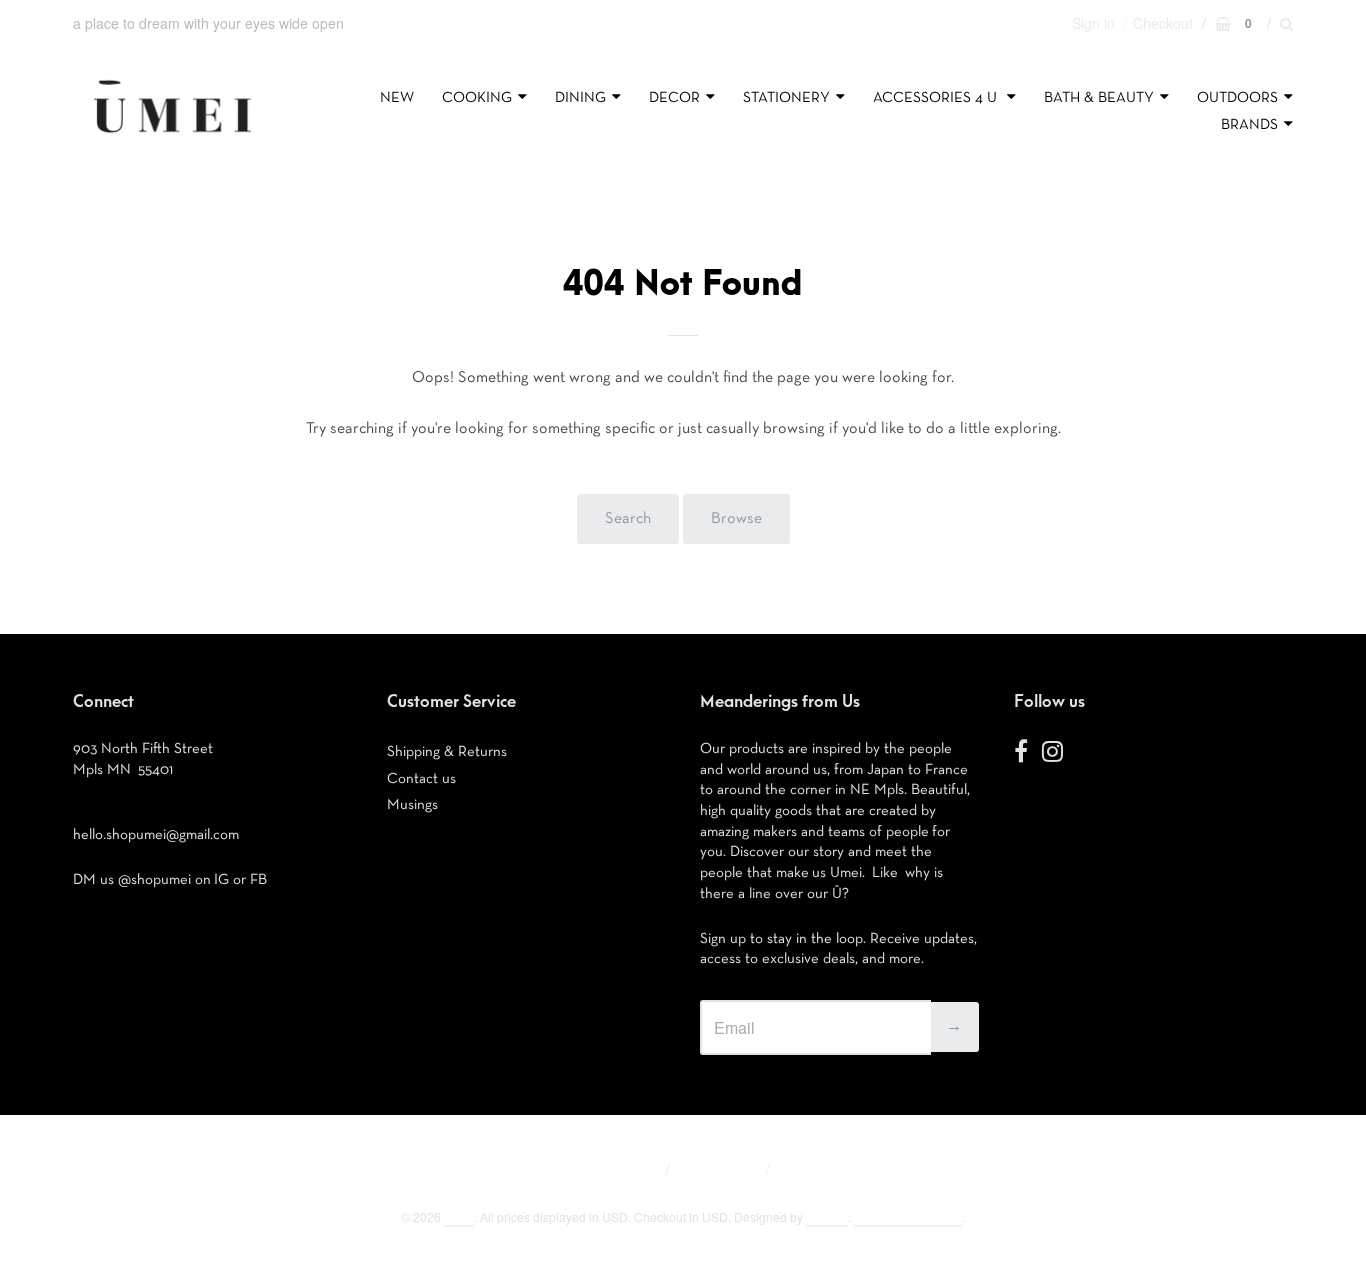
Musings (412, 804)
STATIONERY (786, 97)
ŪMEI (459, 1216)
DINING (580, 97)
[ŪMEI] (172, 138)
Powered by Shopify (908, 1216)
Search (628, 519)
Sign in (1093, 23)
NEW (397, 97)
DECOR (674, 97)
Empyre (827, 1216)
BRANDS (1249, 124)
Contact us (421, 778)
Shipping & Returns (447, 751)
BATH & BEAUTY (1099, 97)
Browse (736, 519)
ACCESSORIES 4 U (937, 97)
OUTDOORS (1237, 97)
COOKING (477, 97)
